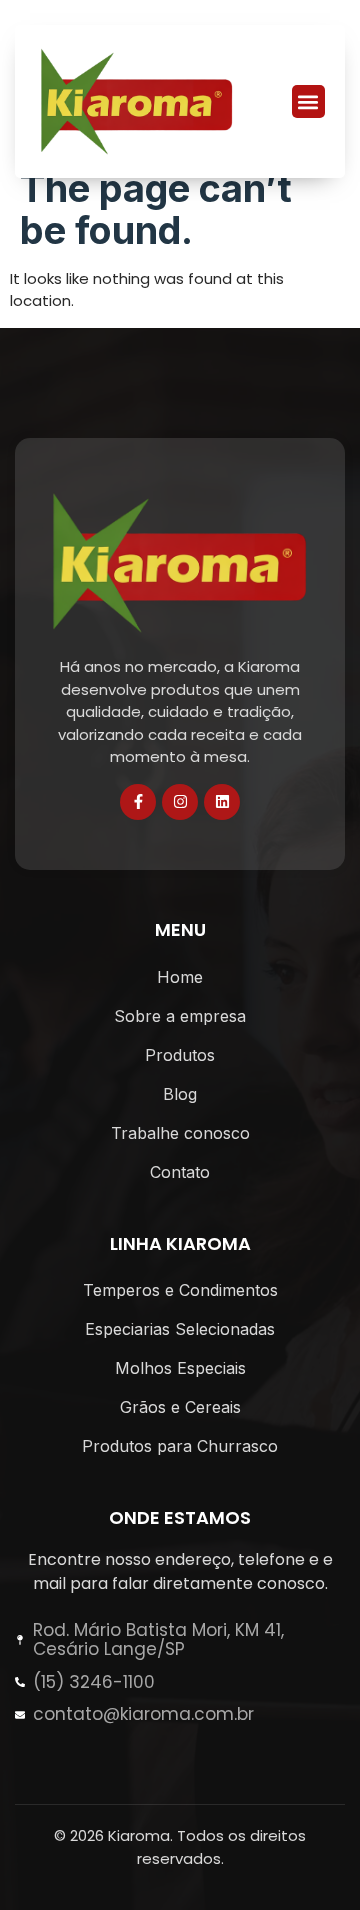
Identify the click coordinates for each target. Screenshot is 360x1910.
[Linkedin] (222, 802)
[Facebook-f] (138, 802)
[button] (308, 101)
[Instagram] (180, 802)
